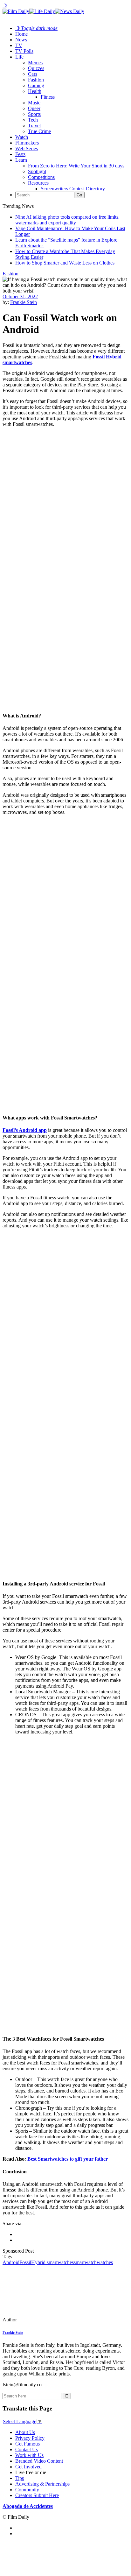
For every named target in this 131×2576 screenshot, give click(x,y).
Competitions (41, 177)
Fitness (48, 97)
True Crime (39, 131)
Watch (22, 137)
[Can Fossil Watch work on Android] (46, 2320)
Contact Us (27, 2449)
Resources (38, 183)
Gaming (36, 85)
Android (11, 2262)
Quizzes (36, 68)
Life (19, 57)
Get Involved (28, 2467)
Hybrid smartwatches (52, 2262)
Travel (34, 126)
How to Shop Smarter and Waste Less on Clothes (65, 263)
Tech (33, 120)
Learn (21, 160)
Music (34, 103)
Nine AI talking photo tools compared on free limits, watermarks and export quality (67, 220)
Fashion (36, 80)
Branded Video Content (39, 2461)
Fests (20, 154)
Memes (35, 63)
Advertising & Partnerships (42, 2484)
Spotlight (37, 171)
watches (105, 2262)
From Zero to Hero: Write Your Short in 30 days (76, 166)
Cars (33, 74)
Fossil (25, 2262)
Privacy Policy (30, 2438)
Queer (34, 108)
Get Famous (28, 2444)
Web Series (27, 148)
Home (21, 34)
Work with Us (29, 2455)
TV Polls (24, 51)
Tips (20, 2478)
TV (19, 45)
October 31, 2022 (20, 296)
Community (27, 2490)
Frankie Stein (24, 302)
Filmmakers (27, 143)
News (21, 40)
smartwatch (85, 2262)
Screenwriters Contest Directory (73, 189)
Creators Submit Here (37, 2495)
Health (35, 91)
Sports (34, 114)
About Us (25, 2432)
